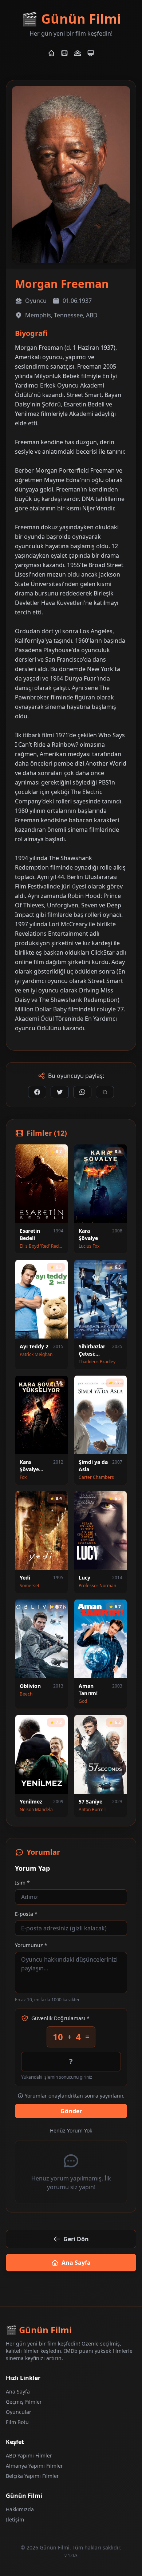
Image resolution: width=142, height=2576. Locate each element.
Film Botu (17, 2422)
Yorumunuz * (31, 1945)
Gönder (71, 2111)
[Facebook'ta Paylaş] (37, 1092)
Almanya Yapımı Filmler (34, 2466)
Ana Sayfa (76, 2263)
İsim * (22, 1883)
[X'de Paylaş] (60, 1092)
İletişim (15, 2519)
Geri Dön (76, 2239)
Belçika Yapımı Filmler (32, 2476)
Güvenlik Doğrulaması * (60, 2018)
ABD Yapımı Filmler (29, 2455)
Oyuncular (19, 2412)
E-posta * (26, 1914)
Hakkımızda (20, 2509)
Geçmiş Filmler (24, 2402)
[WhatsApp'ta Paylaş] (82, 1092)
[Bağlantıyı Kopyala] (105, 1092)
